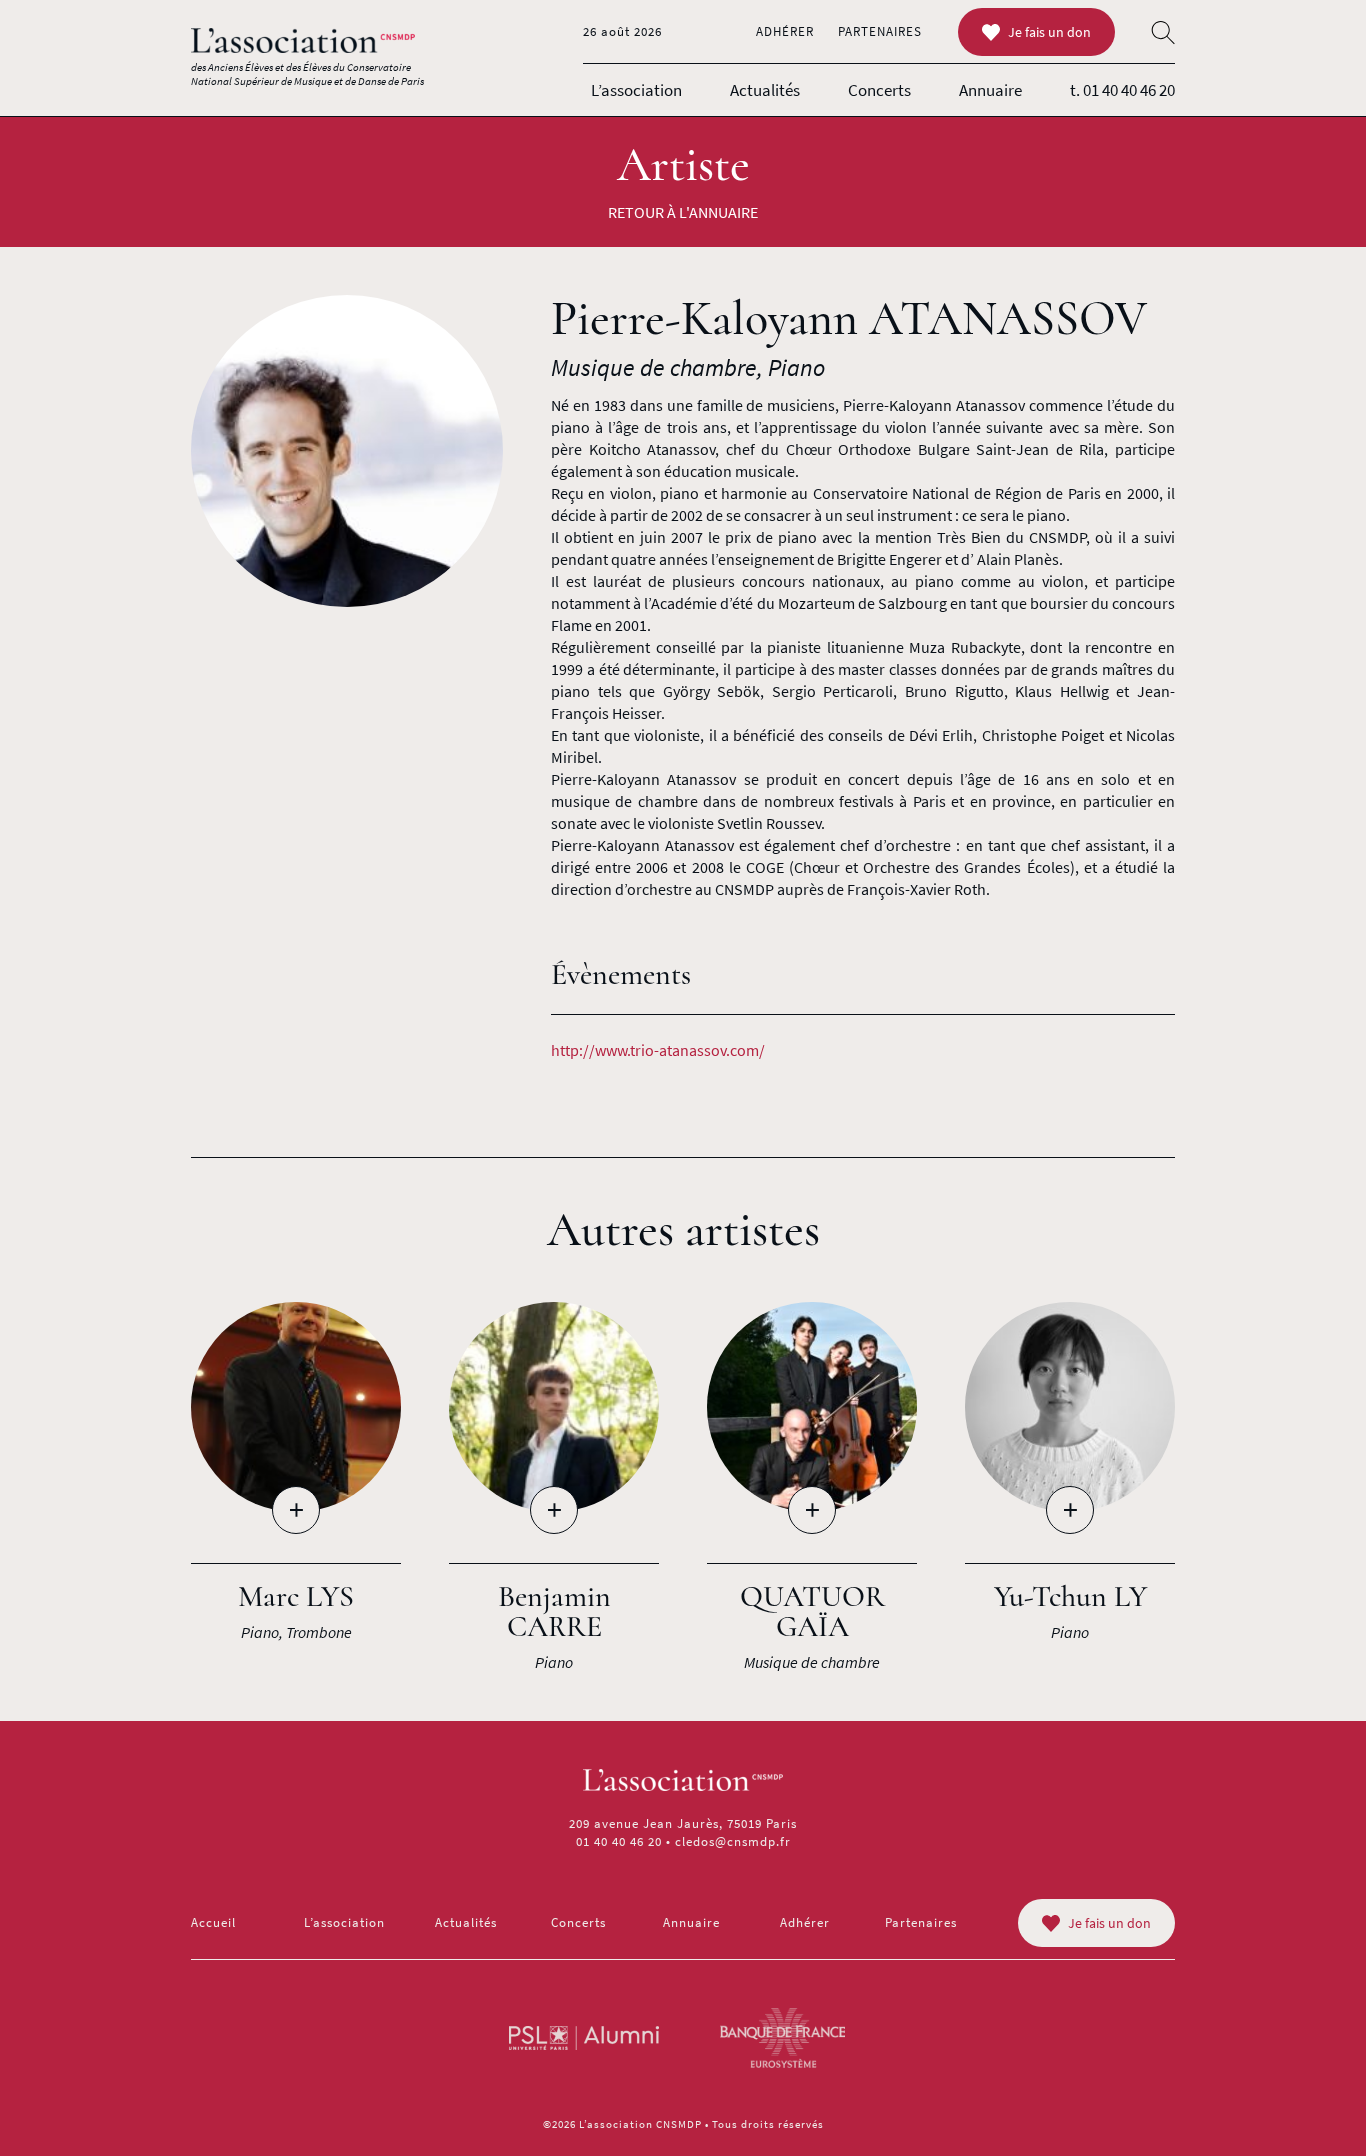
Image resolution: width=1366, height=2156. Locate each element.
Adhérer (785, 31)
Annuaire (990, 90)
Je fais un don (1049, 32)
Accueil (213, 1922)
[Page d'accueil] (303, 40)
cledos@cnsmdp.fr (733, 1841)
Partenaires (880, 31)
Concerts (879, 90)
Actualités (765, 90)
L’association (636, 90)
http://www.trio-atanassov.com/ (658, 1050)
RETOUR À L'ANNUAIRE (683, 212)
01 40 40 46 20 (619, 1841)
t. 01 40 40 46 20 (1122, 90)
